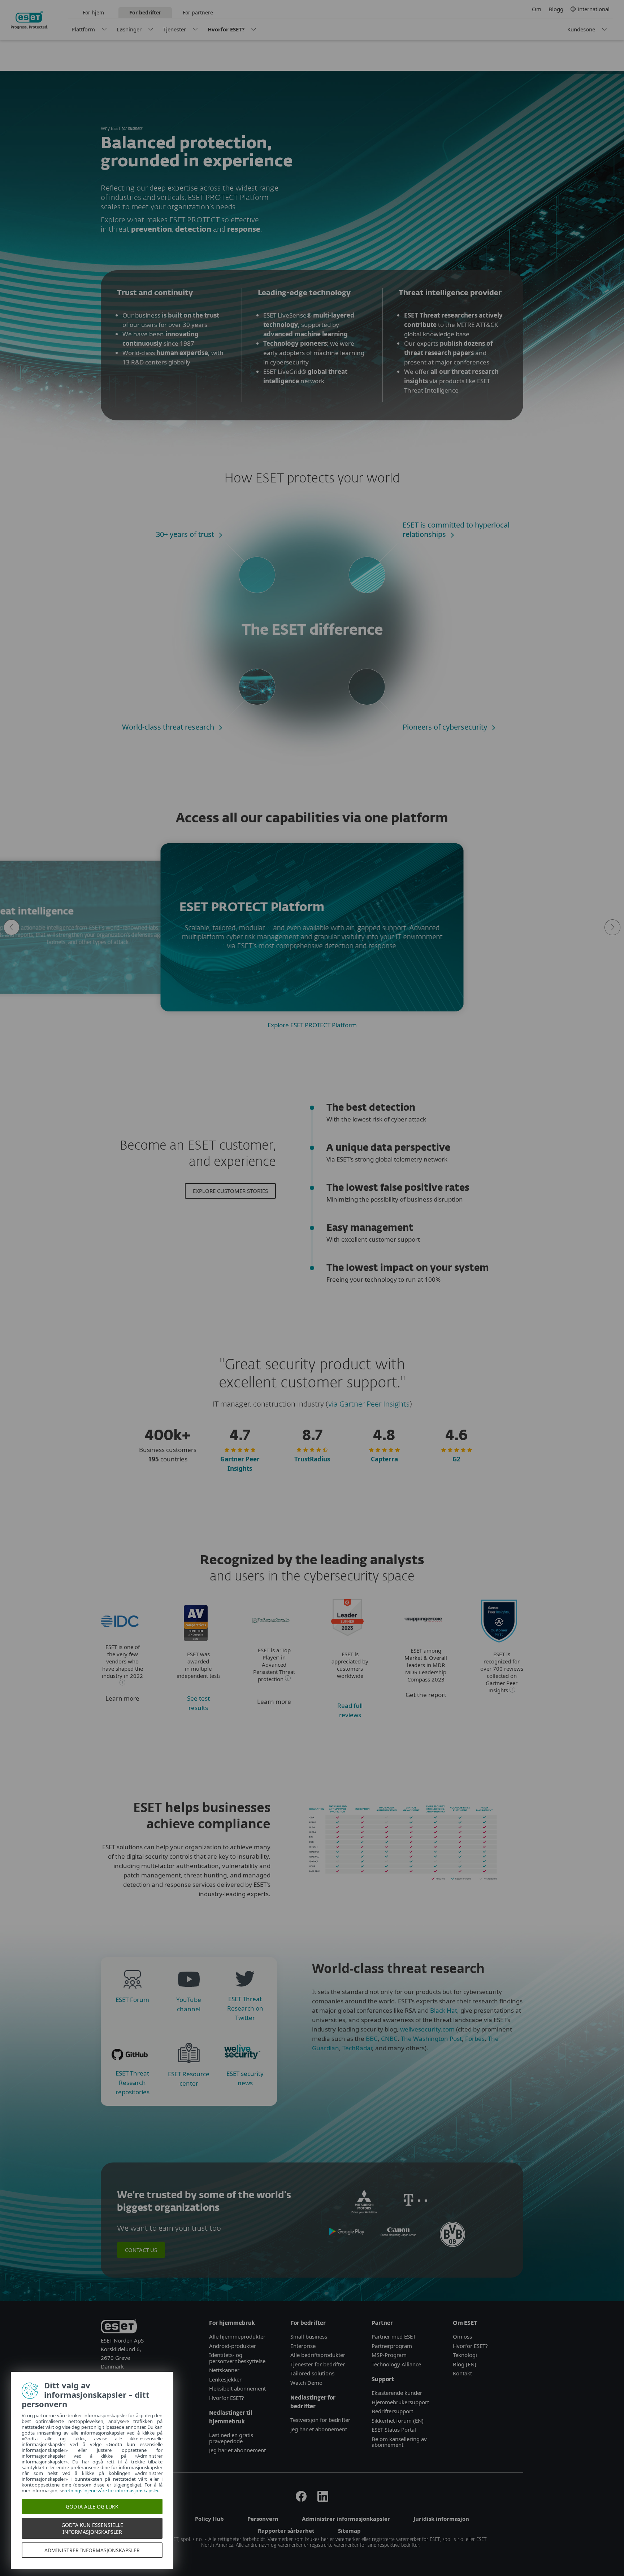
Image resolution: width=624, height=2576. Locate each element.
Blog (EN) (465, 2364)
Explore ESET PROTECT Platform (312, 1025)
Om (537, 9)
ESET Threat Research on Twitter (245, 2008)
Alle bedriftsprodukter (318, 2355)
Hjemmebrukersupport (400, 2402)
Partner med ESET (394, 2336)
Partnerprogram (392, 2346)
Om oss (462, 2336)
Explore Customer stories (230, 1191)
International (593, 9)
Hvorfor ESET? (226, 29)
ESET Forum (132, 2000)
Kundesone (581, 29)
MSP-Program (389, 2355)
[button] (12, 927)
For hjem (93, 12)
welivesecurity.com (427, 2029)
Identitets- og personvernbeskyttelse (237, 2358)
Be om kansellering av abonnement (399, 2442)
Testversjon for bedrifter (320, 2420)
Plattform (83, 29)
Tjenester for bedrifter (318, 2364)
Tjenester (175, 29)
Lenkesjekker (225, 2379)
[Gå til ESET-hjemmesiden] (29, 20)
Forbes (475, 2039)
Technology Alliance (396, 2364)
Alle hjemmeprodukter (238, 2336)
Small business (309, 2336)
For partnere (198, 12)
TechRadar (357, 2048)
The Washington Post (431, 2039)
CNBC (389, 2039)
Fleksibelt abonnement (237, 2388)
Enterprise (303, 2346)
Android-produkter (233, 2346)
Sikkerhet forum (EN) (398, 2420)
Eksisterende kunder (397, 2393)
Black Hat (444, 2010)
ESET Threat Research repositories (133, 2083)
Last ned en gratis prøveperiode (231, 2438)
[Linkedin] (323, 2500)
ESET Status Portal (394, 2430)
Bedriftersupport (392, 2411)
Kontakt (462, 2373)
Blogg (556, 9)
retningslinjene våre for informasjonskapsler (111, 2490)
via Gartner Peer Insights (369, 1404)
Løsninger (129, 29)
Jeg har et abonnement (237, 2450)
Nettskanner (224, 2370)
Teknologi (465, 2355)
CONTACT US (141, 2250)
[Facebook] (301, 2500)
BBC (372, 2039)
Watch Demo (306, 2383)
